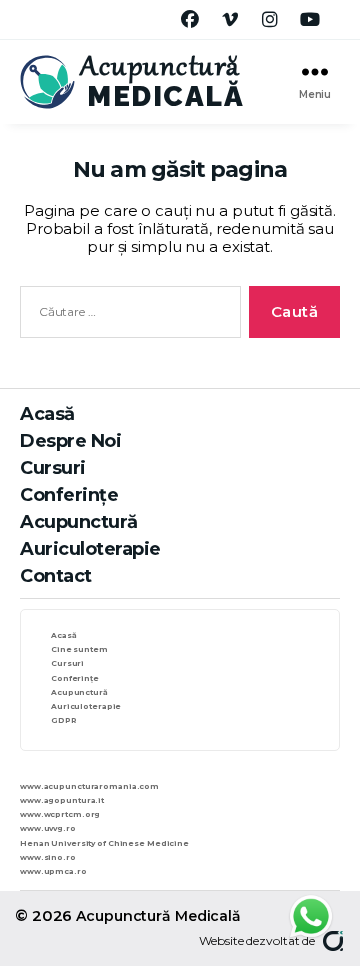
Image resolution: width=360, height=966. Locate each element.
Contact (56, 576)
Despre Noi (70, 441)
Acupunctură (79, 522)
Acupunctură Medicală (158, 916)
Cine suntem (79, 649)
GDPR (64, 720)
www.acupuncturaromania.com (89, 786)
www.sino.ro (48, 857)
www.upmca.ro (53, 871)
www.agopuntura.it (62, 800)
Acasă (47, 414)
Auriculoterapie (90, 549)
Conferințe (69, 495)
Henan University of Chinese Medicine (104, 843)
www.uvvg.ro (48, 828)
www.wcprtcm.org (60, 814)
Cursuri (53, 468)
